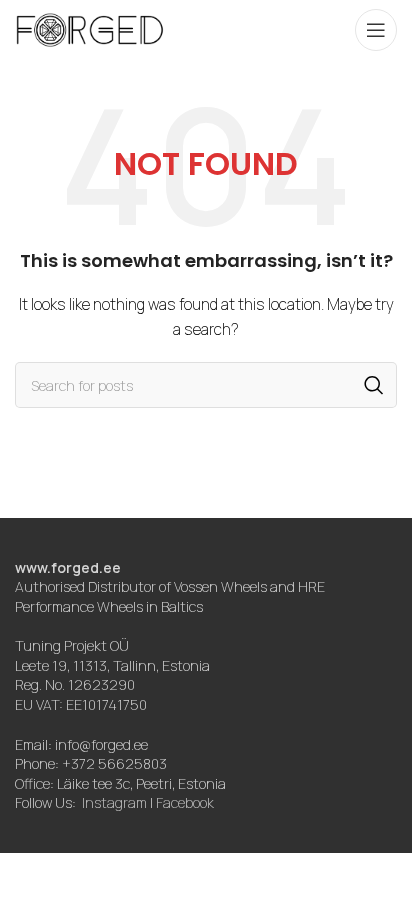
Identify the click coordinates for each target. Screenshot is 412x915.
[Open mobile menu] (376, 30)
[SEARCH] (374, 385)
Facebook (185, 802)
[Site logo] (90, 28)
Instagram (114, 802)
